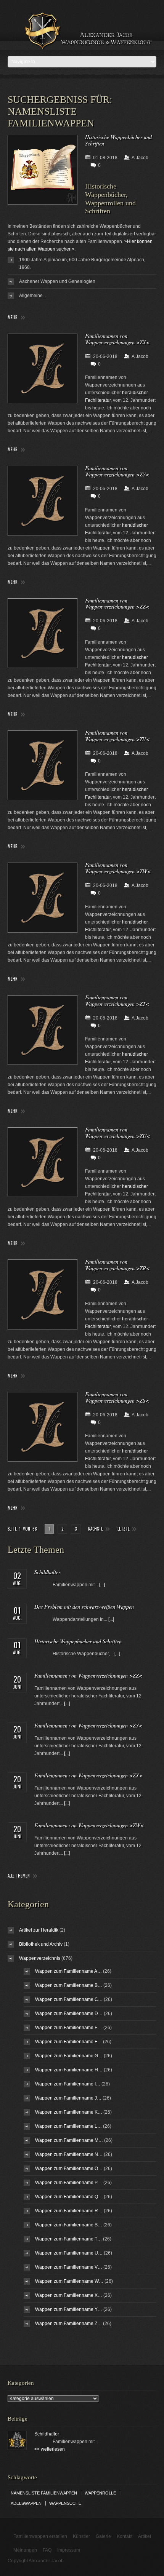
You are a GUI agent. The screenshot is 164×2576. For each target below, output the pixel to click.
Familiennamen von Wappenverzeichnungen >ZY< (117, 471)
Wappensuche (65, 2503)
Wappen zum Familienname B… (69, 1985)
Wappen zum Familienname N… (69, 2154)
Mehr (13, 317)
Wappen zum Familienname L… (68, 2126)
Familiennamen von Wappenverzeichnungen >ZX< (117, 339)
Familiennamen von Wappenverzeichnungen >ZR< (117, 1265)
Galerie (103, 2536)
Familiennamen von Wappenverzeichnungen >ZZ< (117, 604)
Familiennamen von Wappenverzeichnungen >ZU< (117, 1133)
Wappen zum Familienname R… (69, 2211)
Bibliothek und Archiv (41, 1944)
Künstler (81, 2536)
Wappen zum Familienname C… (69, 1999)
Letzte (124, 1529)
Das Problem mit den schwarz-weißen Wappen (84, 1607)
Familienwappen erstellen (40, 2536)
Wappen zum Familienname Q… (69, 2197)
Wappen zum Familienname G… (69, 2056)
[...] (102, 1585)
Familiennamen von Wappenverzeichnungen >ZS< (117, 1397)
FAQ (47, 2550)
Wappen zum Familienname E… (69, 2028)
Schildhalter (47, 1572)
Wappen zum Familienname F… (68, 2042)
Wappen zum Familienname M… (69, 2140)
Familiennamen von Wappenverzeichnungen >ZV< (117, 736)
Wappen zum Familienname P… (69, 2183)
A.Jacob (140, 158)
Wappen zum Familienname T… (68, 2239)
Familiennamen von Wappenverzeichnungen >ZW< (118, 868)
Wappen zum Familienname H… (69, 2070)
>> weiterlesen (50, 2449)
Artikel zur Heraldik (39, 1930)
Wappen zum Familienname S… (69, 2225)
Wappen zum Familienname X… (69, 2295)
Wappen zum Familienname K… (69, 2112)
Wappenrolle (100, 2493)
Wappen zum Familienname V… (69, 2267)
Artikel (145, 2536)
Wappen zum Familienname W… (69, 2281)
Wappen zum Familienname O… (69, 2169)
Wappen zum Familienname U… (69, 2253)
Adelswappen (26, 2503)
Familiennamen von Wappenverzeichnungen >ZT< (117, 1000)
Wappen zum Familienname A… (68, 1971)
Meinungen (25, 2550)
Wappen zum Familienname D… (69, 2013)
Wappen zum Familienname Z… (68, 2324)
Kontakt (125, 2536)
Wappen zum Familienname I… (68, 2084)
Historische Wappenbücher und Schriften (118, 140)
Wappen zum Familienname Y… (69, 2309)
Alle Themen (19, 1876)
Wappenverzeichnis (40, 1958)
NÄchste (96, 1529)
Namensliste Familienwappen (44, 2493)
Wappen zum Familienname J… (68, 2098)
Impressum (69, 2550)
